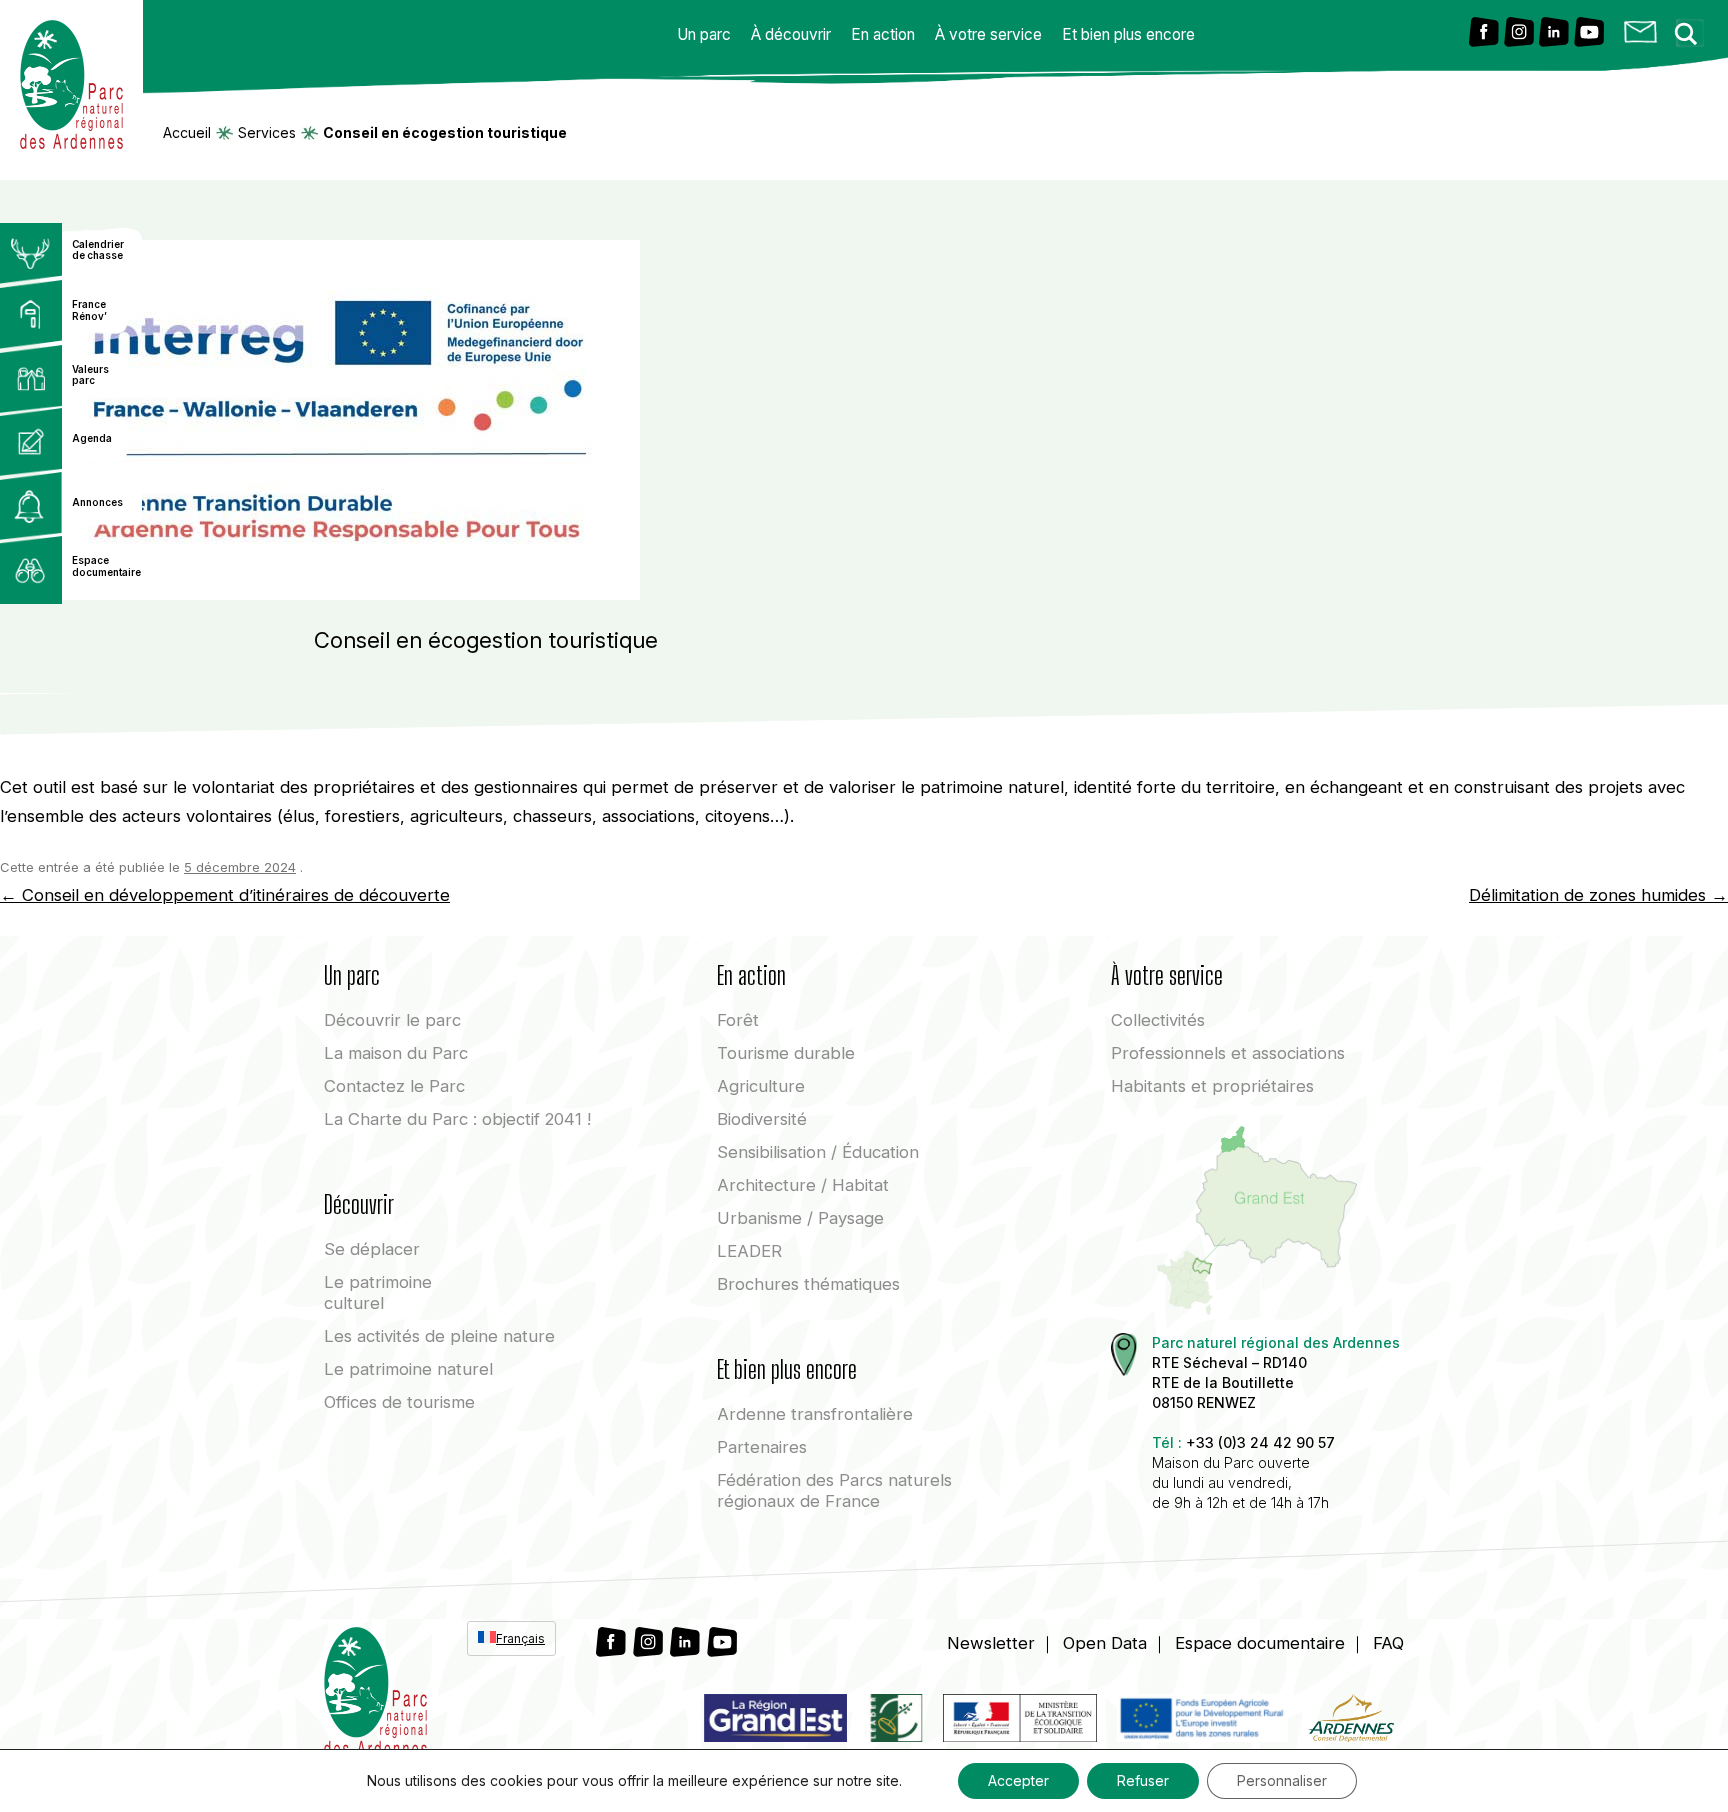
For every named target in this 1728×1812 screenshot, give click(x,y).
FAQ (1388, 1643)
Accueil (187, 133)
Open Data (1105, 1643)
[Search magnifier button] (1692, 28)
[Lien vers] (895, 1722)
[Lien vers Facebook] (1484, 33)
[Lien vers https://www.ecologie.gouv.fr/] (1020, 1722)
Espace (1260, 1643)
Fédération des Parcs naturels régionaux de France (834, 1490)
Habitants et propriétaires (1212, 1086)
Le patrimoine (378, 1292)
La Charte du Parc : (457, 1119)
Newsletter (991, 1643)
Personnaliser (1282, 1780)
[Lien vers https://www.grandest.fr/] (775, 1722)
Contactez (394, 1086)
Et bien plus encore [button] (1128, 34)
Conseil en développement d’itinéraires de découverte (225, 895)
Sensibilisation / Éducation (818, 1152)
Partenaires (762, 1447)
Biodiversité (762, 1119)
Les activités (439, 1336)
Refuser (1143, 1780)
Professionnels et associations (1228, 1053)
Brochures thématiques (808, 1284)
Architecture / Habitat (803, 1185)
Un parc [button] (704, 34)
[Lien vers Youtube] (1589, 33)
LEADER (749, 1251)
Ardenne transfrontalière (815, 1414)
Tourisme (786, 1053)
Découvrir (392, 1020)
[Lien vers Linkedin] (1554, 33)
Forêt (738, 1020)
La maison (396, 1053)
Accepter (1018, 1780)
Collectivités (1158, 1020)
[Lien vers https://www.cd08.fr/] (1351, 1722)
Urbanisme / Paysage (800, 1218)
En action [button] (883, 34)
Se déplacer (372, 1249)
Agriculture (761, 1086)
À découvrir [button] (791, 34)
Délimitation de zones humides (1598, 895)
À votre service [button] (988, 34)
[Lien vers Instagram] (1519, 33)
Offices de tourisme (399, 1402)
